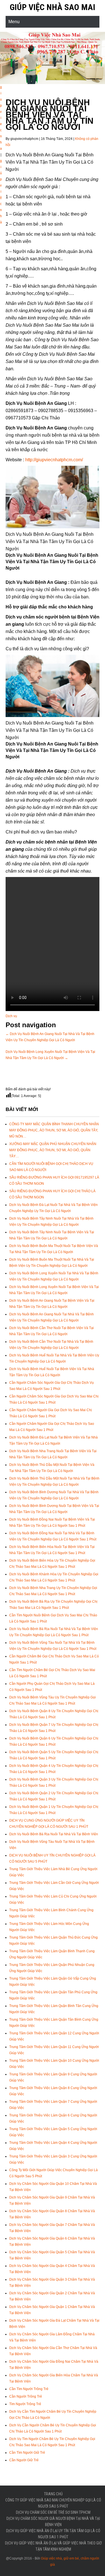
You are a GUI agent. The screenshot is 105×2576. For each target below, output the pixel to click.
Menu (14, 22)
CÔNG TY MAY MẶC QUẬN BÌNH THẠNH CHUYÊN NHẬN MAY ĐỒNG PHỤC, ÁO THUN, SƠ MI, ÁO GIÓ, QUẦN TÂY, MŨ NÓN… (54, 1130)
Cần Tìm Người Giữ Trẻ (27, 2453)
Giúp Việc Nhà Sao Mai (53, 7)
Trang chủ (53, 2494)
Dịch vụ (11, 1016)
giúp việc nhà (1, 192)
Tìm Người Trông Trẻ (25, 2404)
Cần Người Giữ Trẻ (24, 2460)
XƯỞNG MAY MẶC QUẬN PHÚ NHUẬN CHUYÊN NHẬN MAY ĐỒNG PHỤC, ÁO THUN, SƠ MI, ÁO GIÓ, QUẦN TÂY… (53, 1150)
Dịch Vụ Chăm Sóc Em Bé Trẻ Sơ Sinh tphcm (53, 2512)
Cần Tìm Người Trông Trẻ (29, 2389)
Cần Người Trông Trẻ (26, 2396)
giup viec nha (1, 118)
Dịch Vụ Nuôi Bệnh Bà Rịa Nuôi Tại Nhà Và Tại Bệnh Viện (54, 1834)
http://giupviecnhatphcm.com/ (54, 460)
